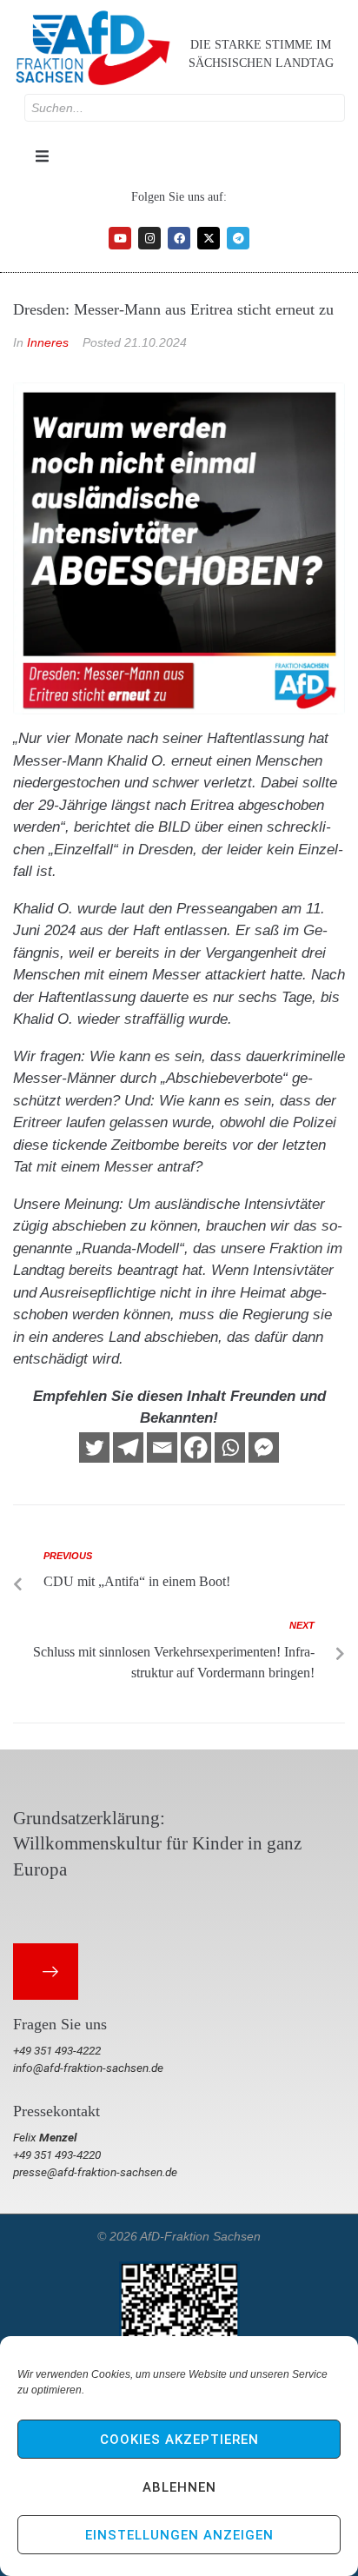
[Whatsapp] (230, 1447)
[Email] (162, 1447)
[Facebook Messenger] (264, 1447)
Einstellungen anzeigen (179, 2535)
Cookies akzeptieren (179, 2440)
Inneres (48, 342)
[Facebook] (179, 238)
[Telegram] (238, 238)
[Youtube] (120, 238)
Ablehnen (179, 2487)
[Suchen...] (185, 108)
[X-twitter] (209, 238)
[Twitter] (94, 1447)
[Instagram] (149, 238)
